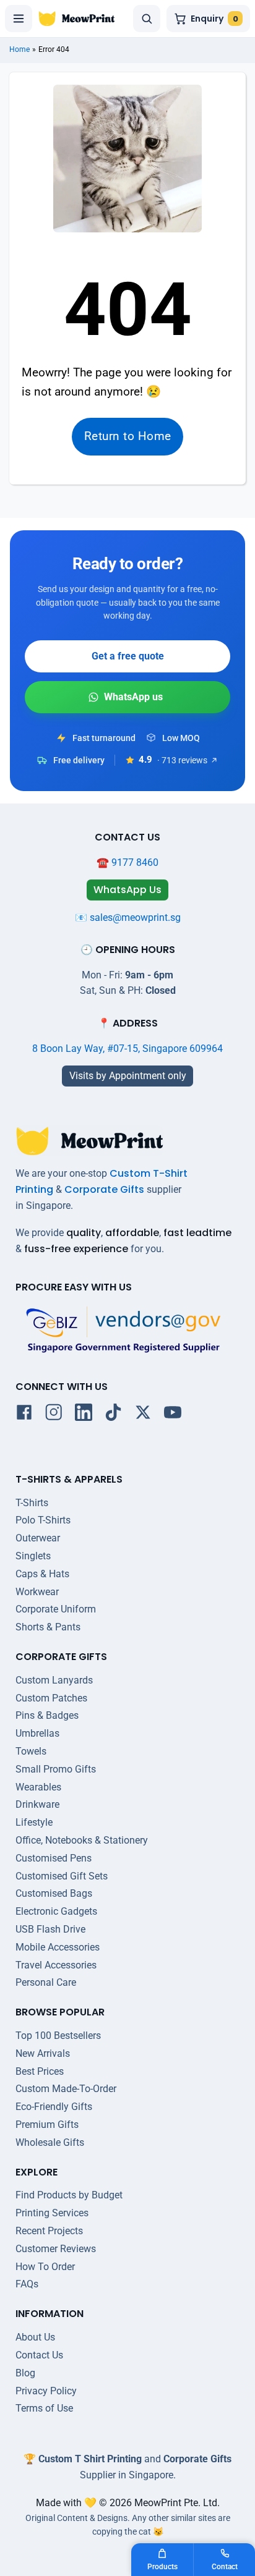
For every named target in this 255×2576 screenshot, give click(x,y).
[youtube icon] (173, 1415)
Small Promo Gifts (56, 1769)
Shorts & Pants (48, 1627)
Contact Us (39, 2355)
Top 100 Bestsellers (58, 2036)
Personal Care (46, 1982)
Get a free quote (128, 656)
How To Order (45, 2267)
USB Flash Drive (50, 1929)
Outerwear (38, 1538)
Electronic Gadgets (56, 1911)
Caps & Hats (42, 1574)
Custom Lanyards (54, 1680)
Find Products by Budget (69, 2195)
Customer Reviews (56, 2249)
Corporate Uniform (56, 1609)
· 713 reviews (182, 760)
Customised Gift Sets (62, 1876)
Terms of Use (44, 2408)
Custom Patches (51, 1698)
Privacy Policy (46, 2391)
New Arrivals (43, 2053)
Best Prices (40, 2071)
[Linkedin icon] (84, 1415)
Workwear (37, 1592)
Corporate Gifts (104, 1189)
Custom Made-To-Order (66, 2089)
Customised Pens (54, 1858)
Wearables (38, 1787)
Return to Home (128, 436)
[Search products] (147, 19)
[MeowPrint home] (77, 19)
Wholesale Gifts (50, 2142)
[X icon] (143, 1415)
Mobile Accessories (58, 1947)
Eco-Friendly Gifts (54, 2107)
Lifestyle (34, 1822)
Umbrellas (37, 1733)
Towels (31, 1751)
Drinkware (37, 1804)
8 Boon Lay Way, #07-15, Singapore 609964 (127, 1049)
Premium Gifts (47, 2125)
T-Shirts (32, 1503)
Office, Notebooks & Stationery (82, 1840)
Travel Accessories (56, 1965)
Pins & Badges (47, 1715)
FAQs (27, 2284)
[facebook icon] (24, 1415)
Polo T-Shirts (43, 1520)
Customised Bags (54, 1893)
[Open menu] (19, 19)
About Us (35, 2337)
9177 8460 (135, 862)
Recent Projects (49, 2231)
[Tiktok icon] (113, 1415)
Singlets (33, 1556)
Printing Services (52, 2213)
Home (19, 49)
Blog (25, 2373)
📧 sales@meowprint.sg (128, 917)
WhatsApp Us (127, 697)
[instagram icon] (54, 1415)
